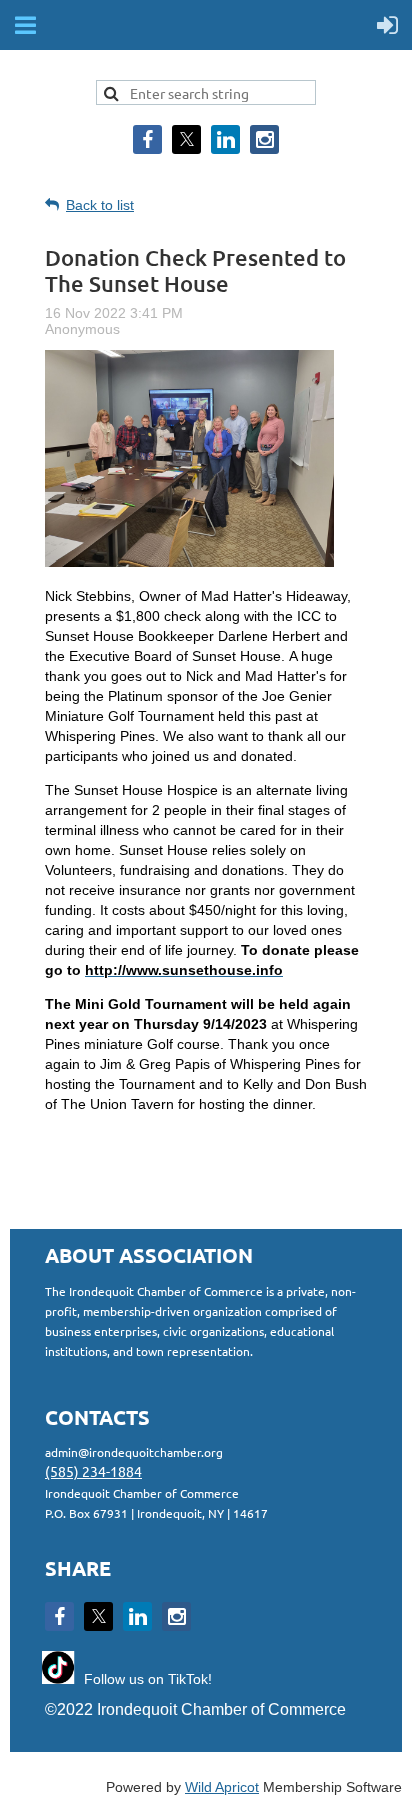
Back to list (100, 205)
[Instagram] (264, 139)
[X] (186, 139)
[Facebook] (147, 139)
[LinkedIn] (225, 139)
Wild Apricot (222, 1787)
